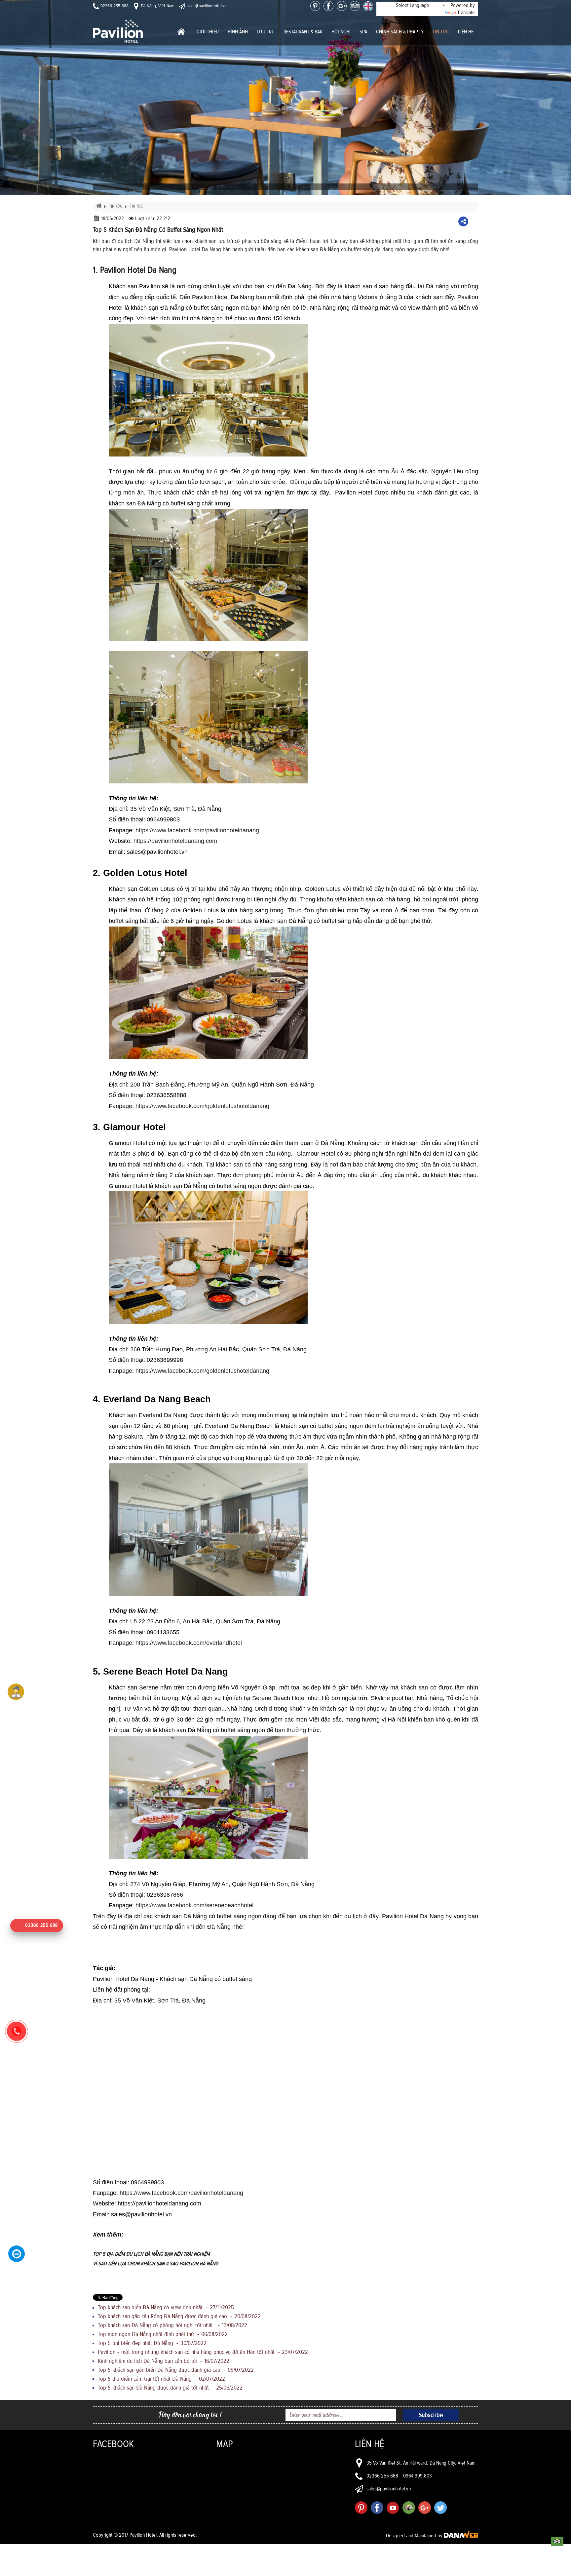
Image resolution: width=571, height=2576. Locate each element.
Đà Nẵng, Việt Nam (157, 6)
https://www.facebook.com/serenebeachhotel (195, 1905)
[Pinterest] (315, 6)
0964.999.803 (418, 2476)
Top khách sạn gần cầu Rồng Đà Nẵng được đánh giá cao (179, 2317)
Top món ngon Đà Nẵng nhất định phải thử (163, 2334)
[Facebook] (328, 6)
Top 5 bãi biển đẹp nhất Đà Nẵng (152, 2343)
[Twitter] (440, 2508)
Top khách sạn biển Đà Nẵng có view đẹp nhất (166, 2308)
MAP (225, 2444)
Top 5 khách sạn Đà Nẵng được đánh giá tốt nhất (170, 2388)
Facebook (113, 2444)
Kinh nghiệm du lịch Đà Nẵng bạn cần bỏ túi (164, 2361)
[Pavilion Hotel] (118, 31)
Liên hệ (370, 2444)
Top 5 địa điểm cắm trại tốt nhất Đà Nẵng (161, 2379)
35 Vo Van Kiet (381, 2463)
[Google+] (342, 6)
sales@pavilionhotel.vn (206, 6)
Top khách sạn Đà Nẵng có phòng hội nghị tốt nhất (172, 2325)
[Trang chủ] (181, 32)
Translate (466, 13)
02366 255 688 (114, 6)
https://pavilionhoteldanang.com (175, 841)
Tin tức (136, 206)
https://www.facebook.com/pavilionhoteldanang (197, 830)
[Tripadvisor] (355, 6)
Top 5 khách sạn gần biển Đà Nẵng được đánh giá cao (176, 2370)
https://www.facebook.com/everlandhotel (190, 1643)
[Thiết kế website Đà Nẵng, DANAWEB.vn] (461, 2536)
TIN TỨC (116, 206)
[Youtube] (393, 2508)
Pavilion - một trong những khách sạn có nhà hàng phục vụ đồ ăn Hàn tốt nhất (203, 2352)
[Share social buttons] (463, 221)
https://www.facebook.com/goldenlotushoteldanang (203, 1106)
